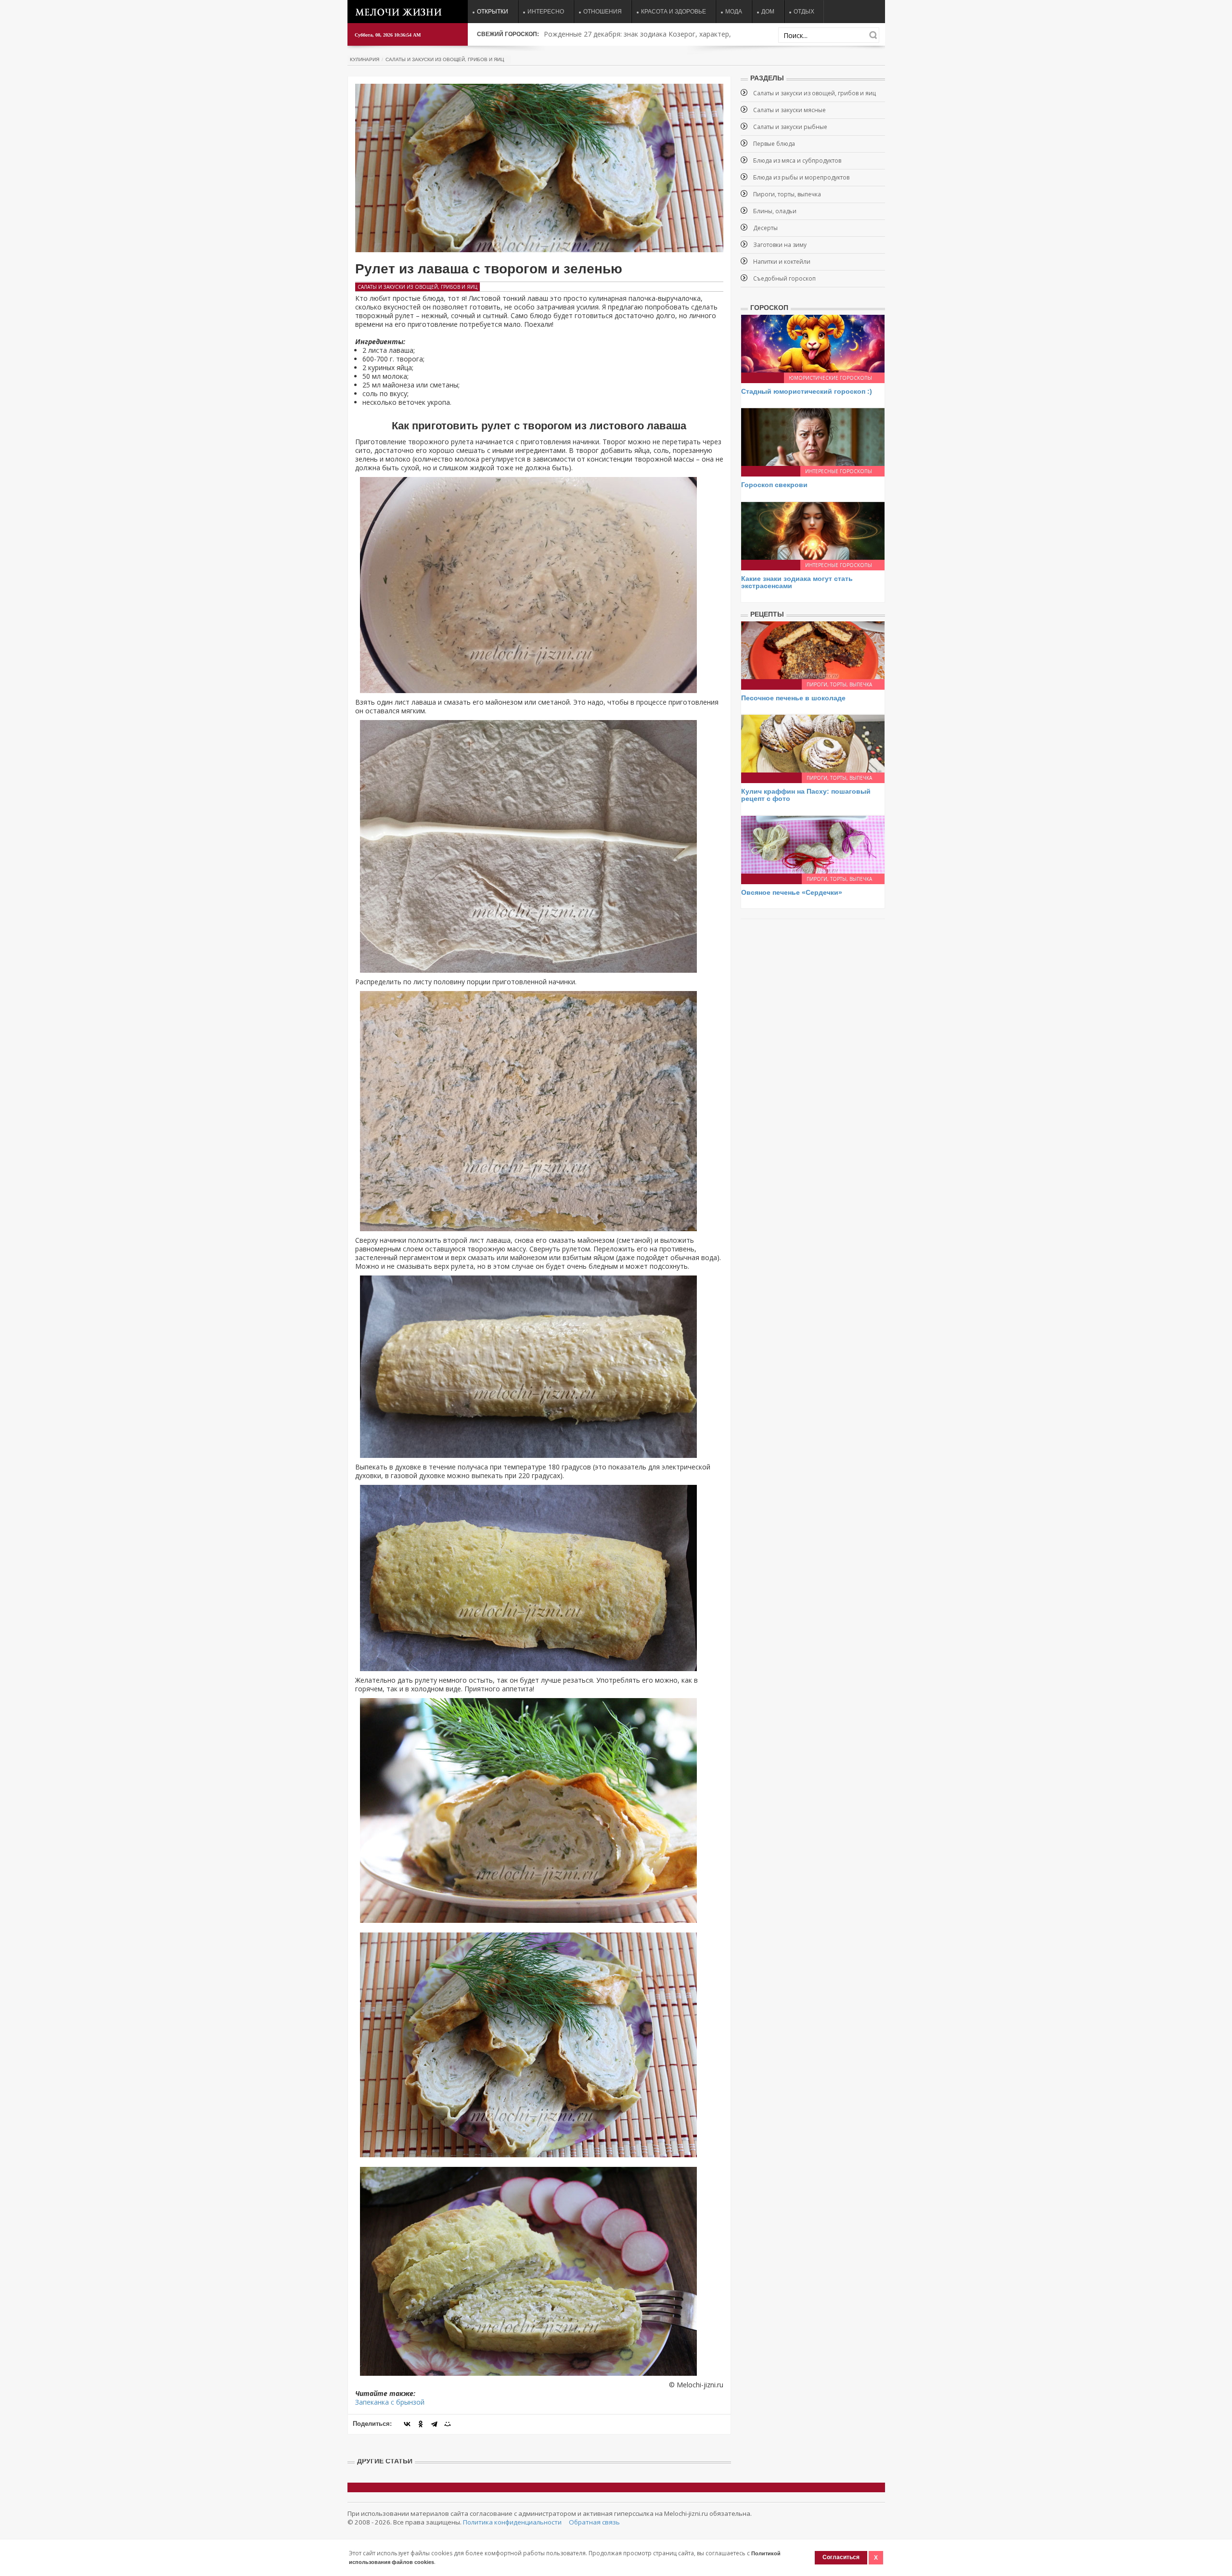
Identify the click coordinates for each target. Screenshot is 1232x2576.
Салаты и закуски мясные (789, 110)
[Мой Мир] (448, 2424)
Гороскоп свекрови (774, 485)
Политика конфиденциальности (512, 2522)
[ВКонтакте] (407, 2424)
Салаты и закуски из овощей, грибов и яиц (445, 59)
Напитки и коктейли (782, 262)
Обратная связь (594, 2522)
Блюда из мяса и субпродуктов (797, 161)
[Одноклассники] (421, 2424)
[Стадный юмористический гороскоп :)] (813, 343)
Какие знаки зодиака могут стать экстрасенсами (797, 582)
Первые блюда (774, 144)
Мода (734, 12)
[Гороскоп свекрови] (813, 436)
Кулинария (365, 59)
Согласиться (841, 2557)
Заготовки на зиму (780, 245)
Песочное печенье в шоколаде (793, 698)
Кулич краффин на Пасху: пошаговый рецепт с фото (806, 795)
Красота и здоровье (674, 12)
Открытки (493, 12)
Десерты (765, 228)
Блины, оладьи (775, 211)
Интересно (546, 12)
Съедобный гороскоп (784, 278)
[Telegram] (434, 2424)
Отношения (603, 12)
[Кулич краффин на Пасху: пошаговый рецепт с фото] (813, 743)
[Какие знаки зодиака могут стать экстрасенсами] (813, 530)
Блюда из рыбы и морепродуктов (801, 177)
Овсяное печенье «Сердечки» (792, 892)
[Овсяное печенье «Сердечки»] (813, 844)
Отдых (804, 12)
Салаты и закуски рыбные (790, 127)
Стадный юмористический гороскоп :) (807, 391)
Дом (768, 12)
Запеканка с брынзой (390, 2402)
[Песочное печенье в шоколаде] (813, 649)
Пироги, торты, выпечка (787, 194)
